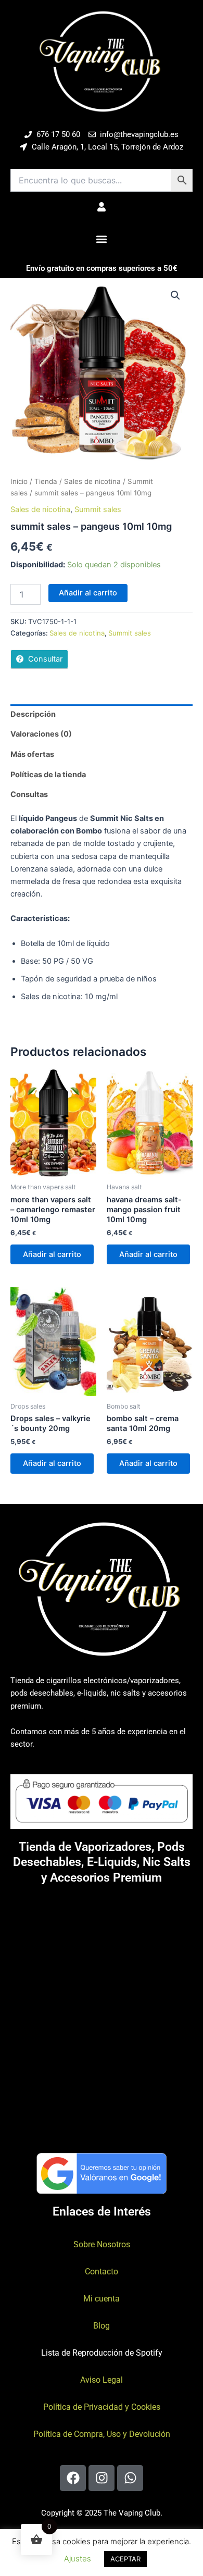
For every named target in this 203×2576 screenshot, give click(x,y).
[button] (102, 239)
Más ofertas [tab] (32, 754)
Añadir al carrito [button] (52, 1254)
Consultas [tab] (29, 794)
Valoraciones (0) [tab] (41, 734)
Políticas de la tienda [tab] (48, 775)
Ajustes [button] (78, 2559)
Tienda (46, 481)
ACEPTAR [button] (125, 2559)
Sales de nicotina (92, 481)
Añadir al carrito (88, 593)
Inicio (19, 481)
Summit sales (98, 509)
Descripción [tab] (33, 714)
